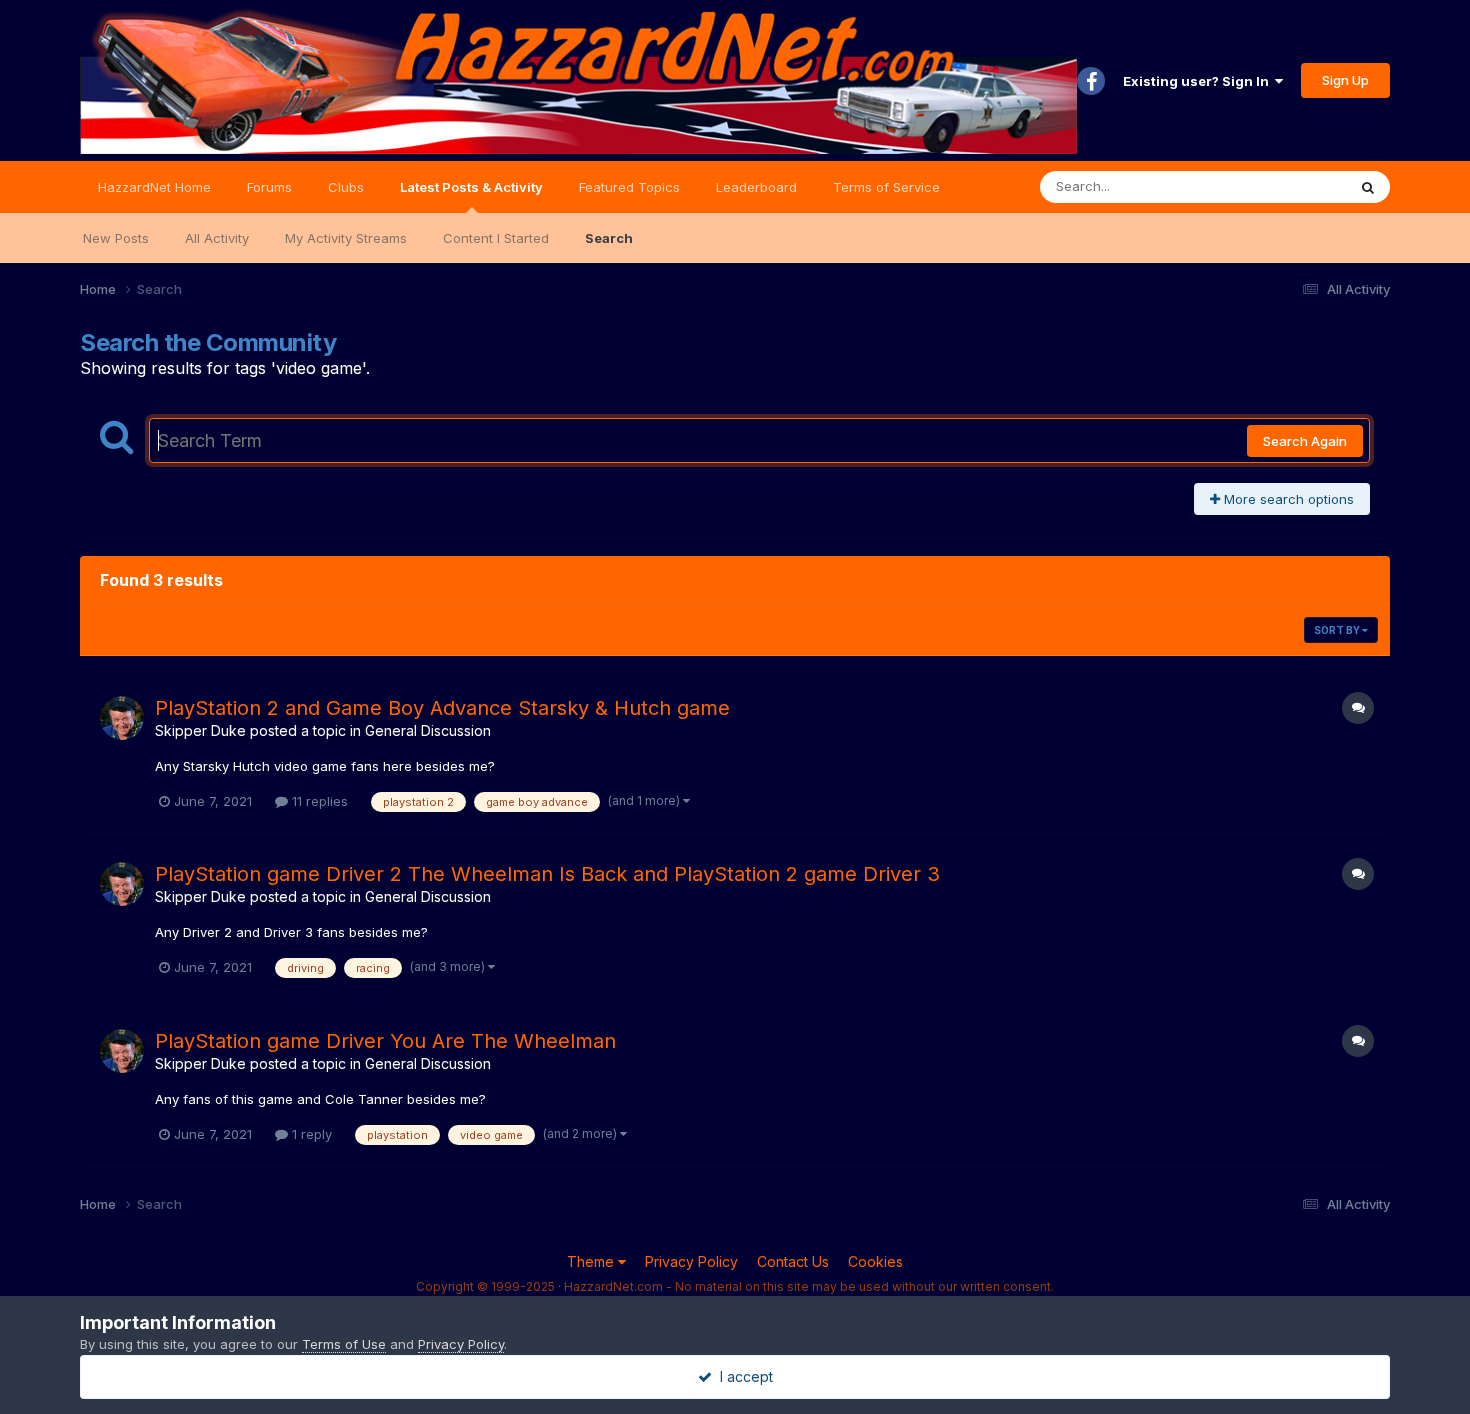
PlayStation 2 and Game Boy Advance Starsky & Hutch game (442, 708)
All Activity (217, 238)
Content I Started (496, 238)
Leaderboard (756, 187)
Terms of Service (886, 187)
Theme (592, 1261)
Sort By (1338, 630)
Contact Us (793, 1261)
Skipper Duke (200, 730)
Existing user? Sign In (1199, 81)
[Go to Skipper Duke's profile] (122, 718)
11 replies (318, 801)
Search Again (1305, 441)
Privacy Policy (691, 1261)
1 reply (310, 1134)
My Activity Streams (346, 238)
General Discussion (428, 730)
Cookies (875, 1261)
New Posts (116, 238)
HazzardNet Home (154, 187)
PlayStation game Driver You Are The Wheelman (385, 1041)
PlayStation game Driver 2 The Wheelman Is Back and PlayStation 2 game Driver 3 (547, 874)
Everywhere (1284, 186)
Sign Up (1345, 80)
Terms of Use (344, 1344)
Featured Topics (629, 187)
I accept (742, 1376)
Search (609, 238)
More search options (1287, 499)
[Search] (1368, 187)
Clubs (346, 187)
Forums (269, 187)
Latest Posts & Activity (471, 187)
